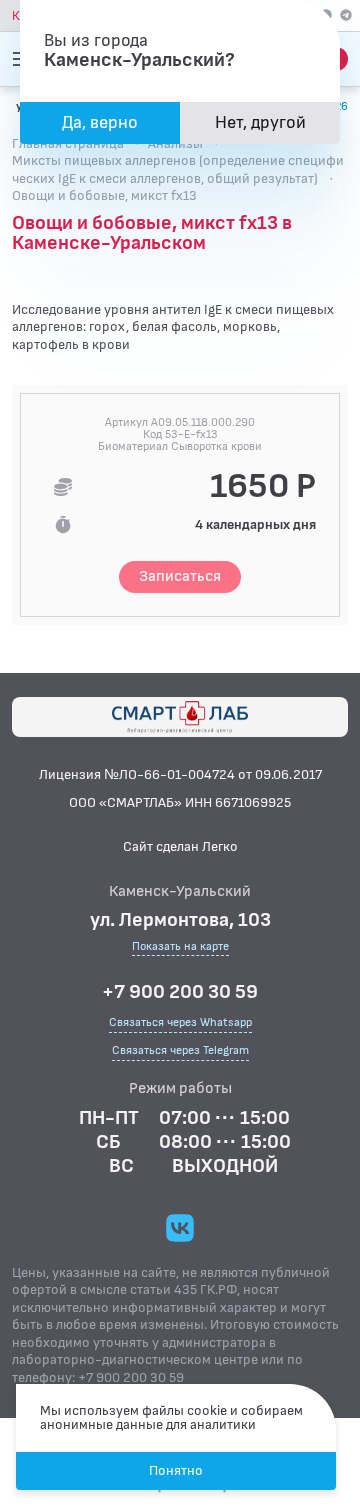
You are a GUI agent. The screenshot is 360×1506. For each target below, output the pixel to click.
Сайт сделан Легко (180, 846)
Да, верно (100, 122)
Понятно (176, 1470)
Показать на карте (180, 947)
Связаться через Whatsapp (180, 1022)
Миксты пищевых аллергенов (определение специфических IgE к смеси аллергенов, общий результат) (178, 169)
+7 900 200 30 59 (180, 992)
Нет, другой (260, 122)
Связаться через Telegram (180, 1050)
